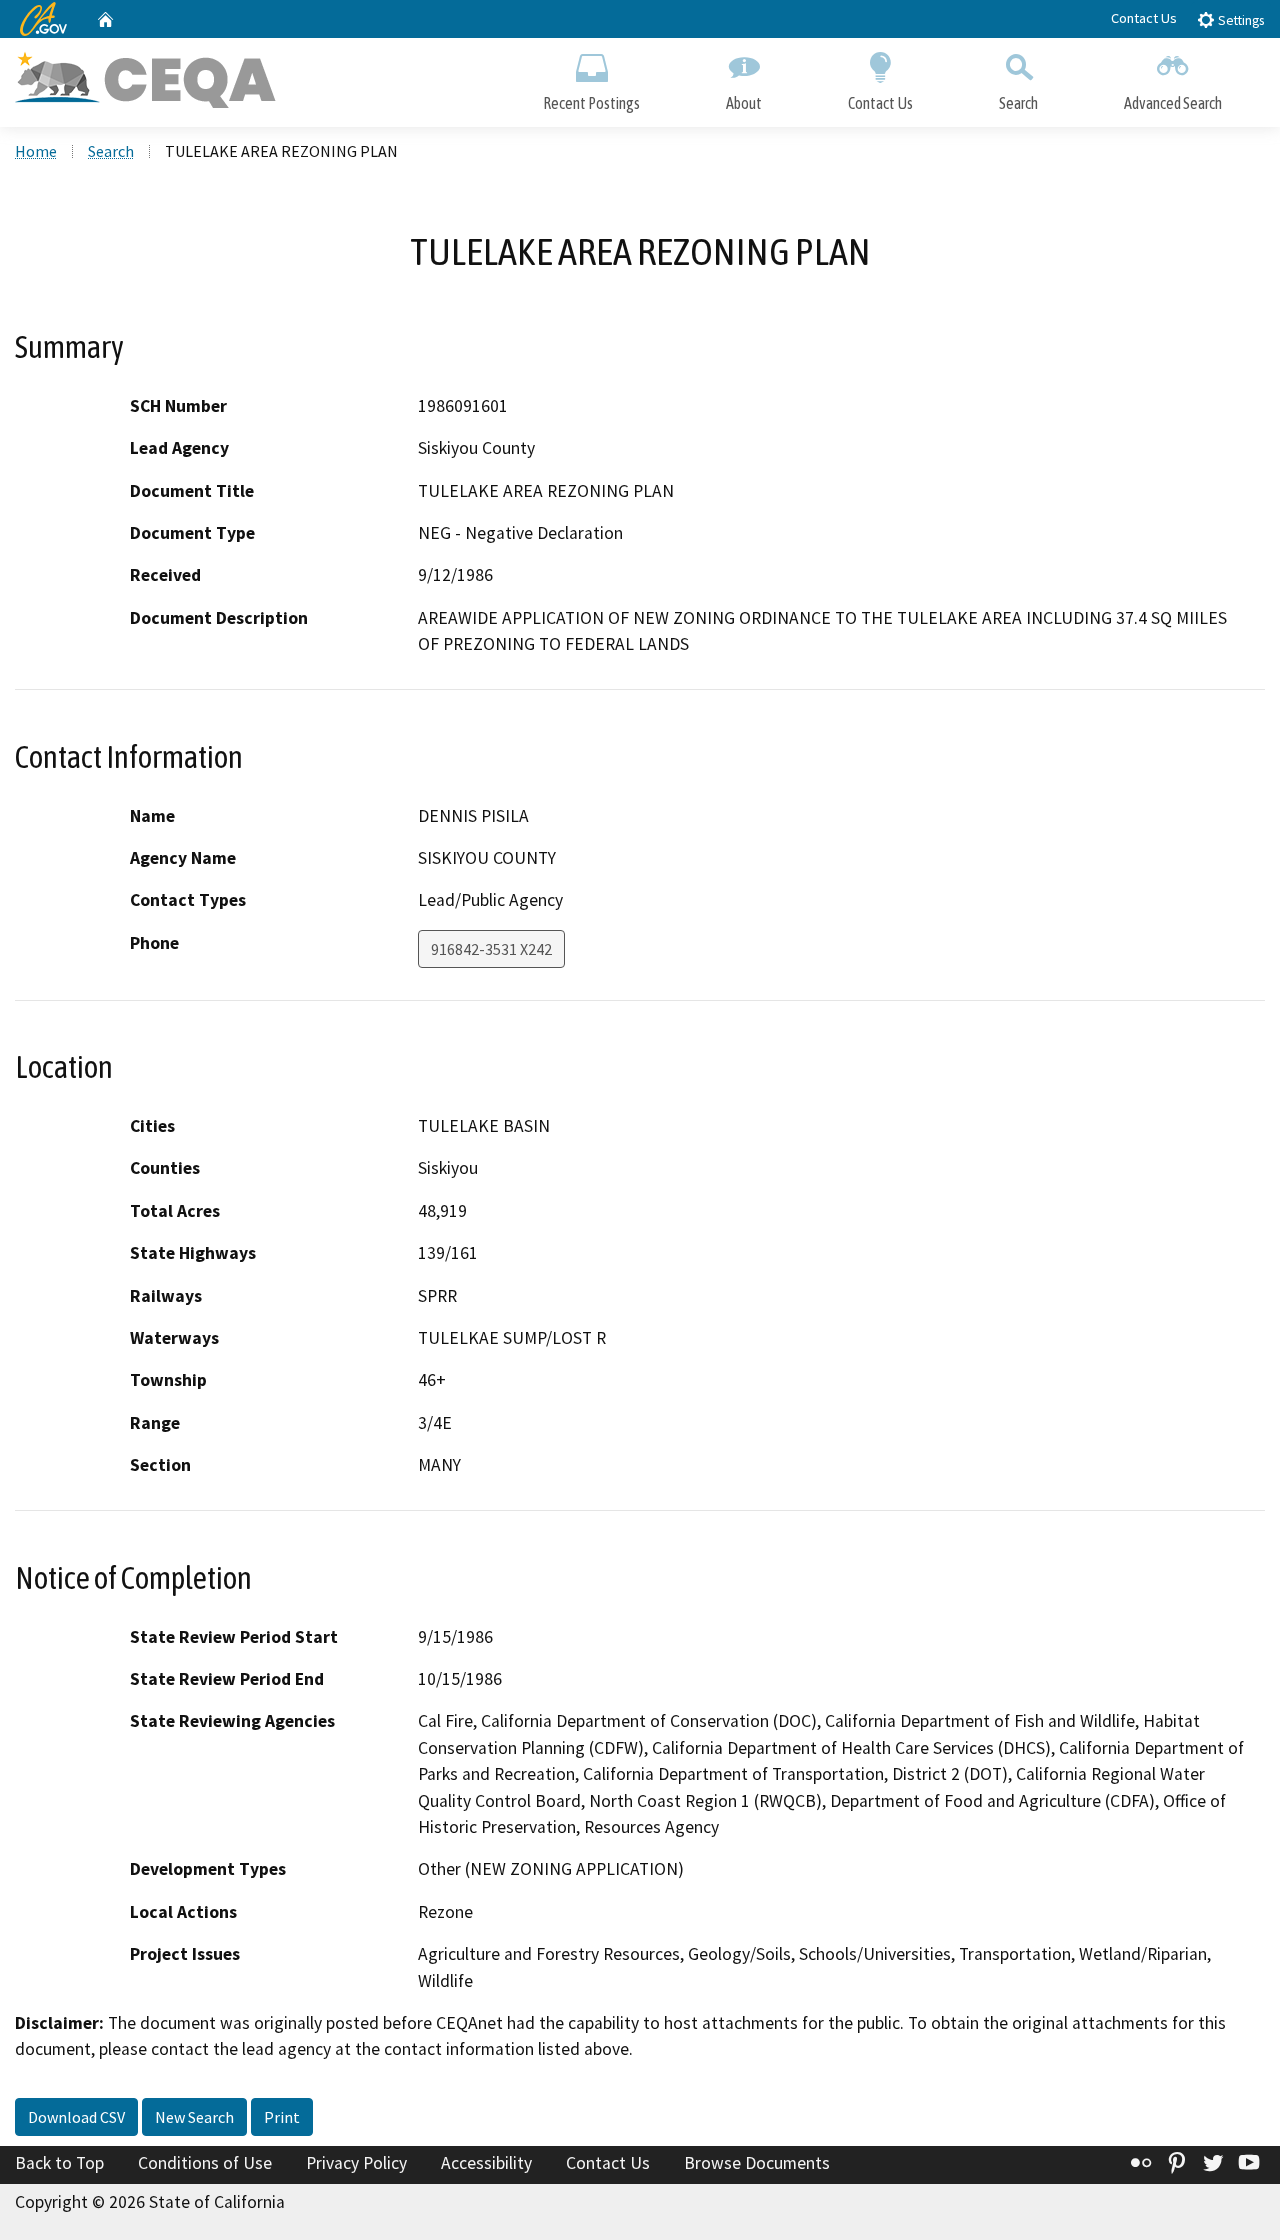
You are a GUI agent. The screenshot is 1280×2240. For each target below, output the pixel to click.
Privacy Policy (356, 2163)
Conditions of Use (205, 2163)
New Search (194, 2117)
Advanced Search (1173, 103)
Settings (1239, 20)
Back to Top (59, 2163)
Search (1018, 103)
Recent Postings (591, 103)
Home (36, 151)
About (744, 103)
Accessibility (486, 2163)
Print (282, 2117)
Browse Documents (757, 2163)
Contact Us (1144, 18)
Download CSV (76, 2117)
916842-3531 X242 (491, 949)
